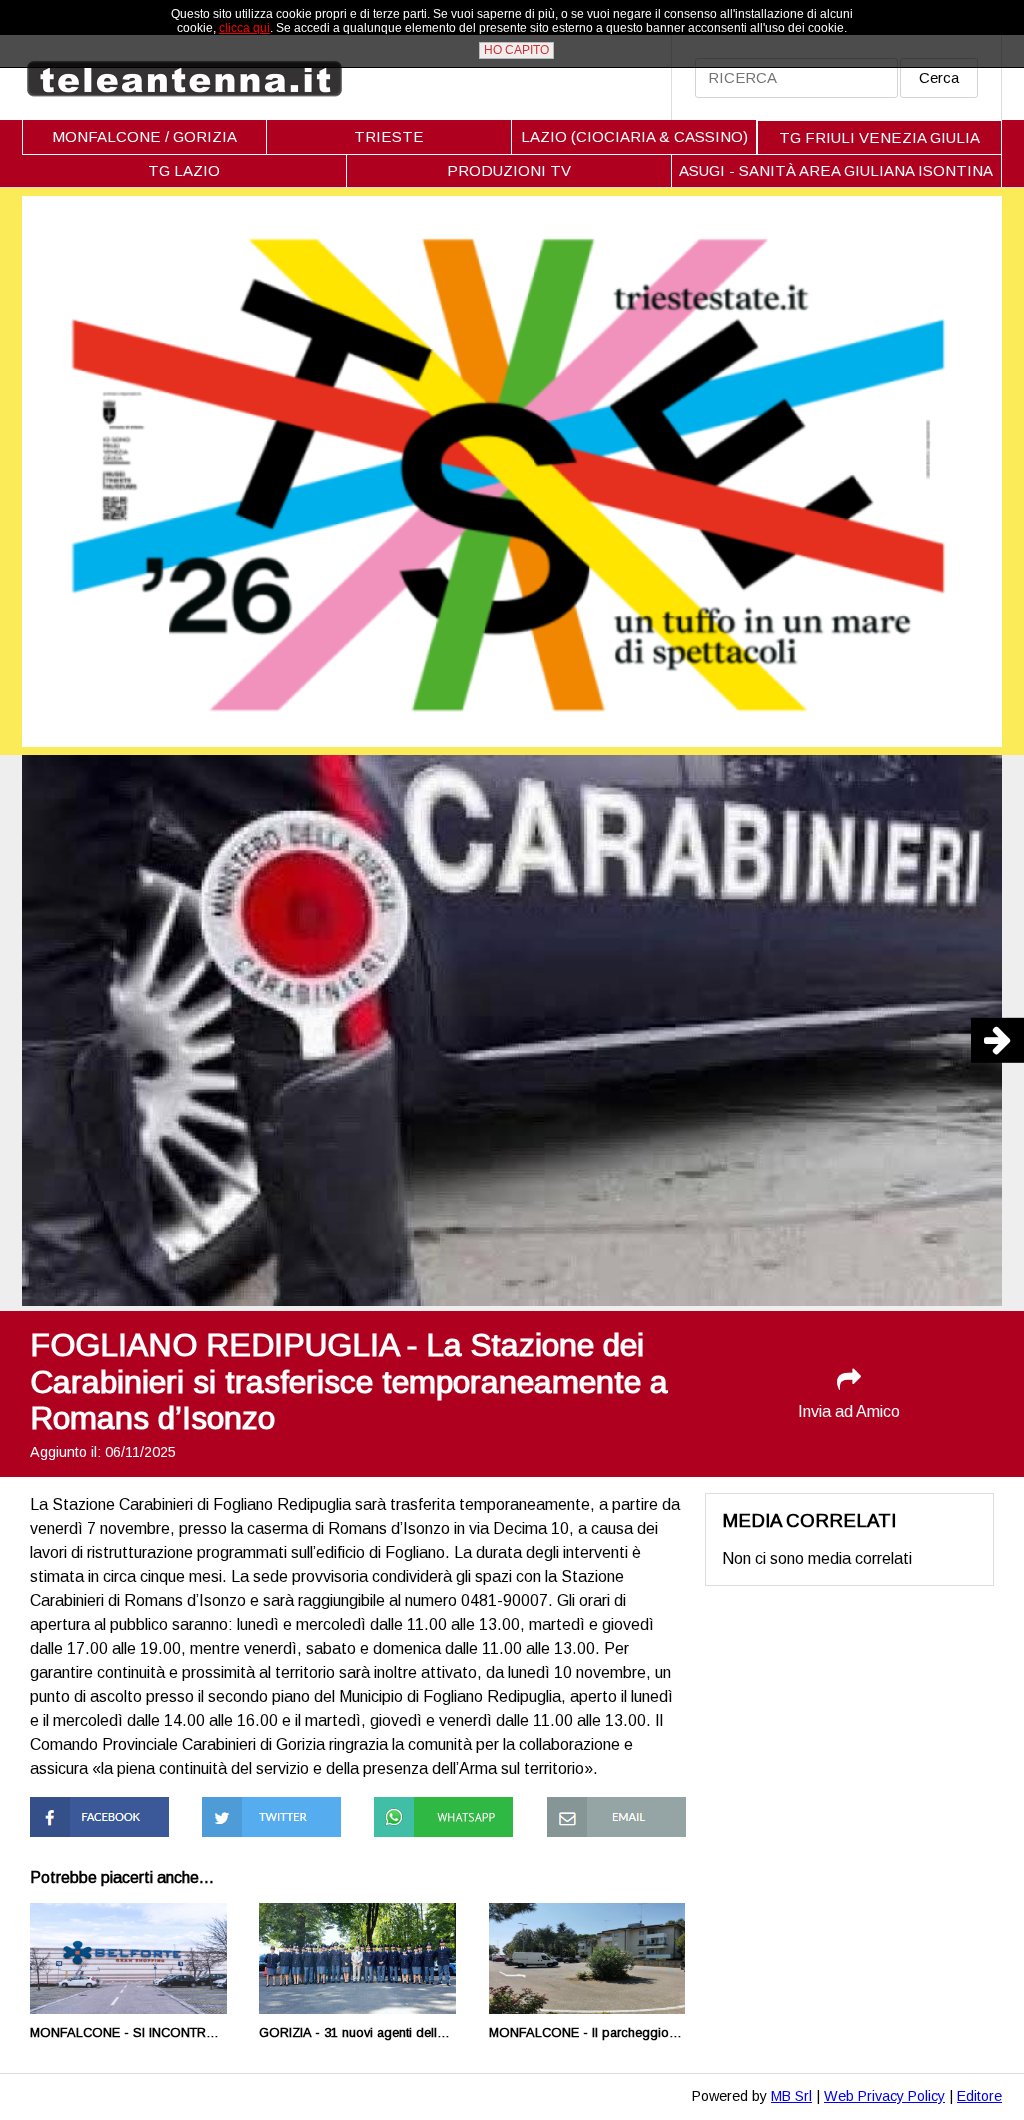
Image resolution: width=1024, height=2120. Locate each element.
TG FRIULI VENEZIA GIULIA (879, 137)
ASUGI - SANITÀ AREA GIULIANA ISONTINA (836, 170)
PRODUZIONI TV (509, 170)
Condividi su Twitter (271, 1805)
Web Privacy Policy (884, 2096)
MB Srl (791, 2096)
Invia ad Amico (849, 1411)
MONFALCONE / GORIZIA (144, 136)
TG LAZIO (184, 170)
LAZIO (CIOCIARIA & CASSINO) (634, 136)
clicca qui (244, 28)
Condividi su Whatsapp (415, 1814)
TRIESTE (389, 136)
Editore (979, 2096)
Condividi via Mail (606, 1805)
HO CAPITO (516, 50)
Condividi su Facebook (71, 1814)
